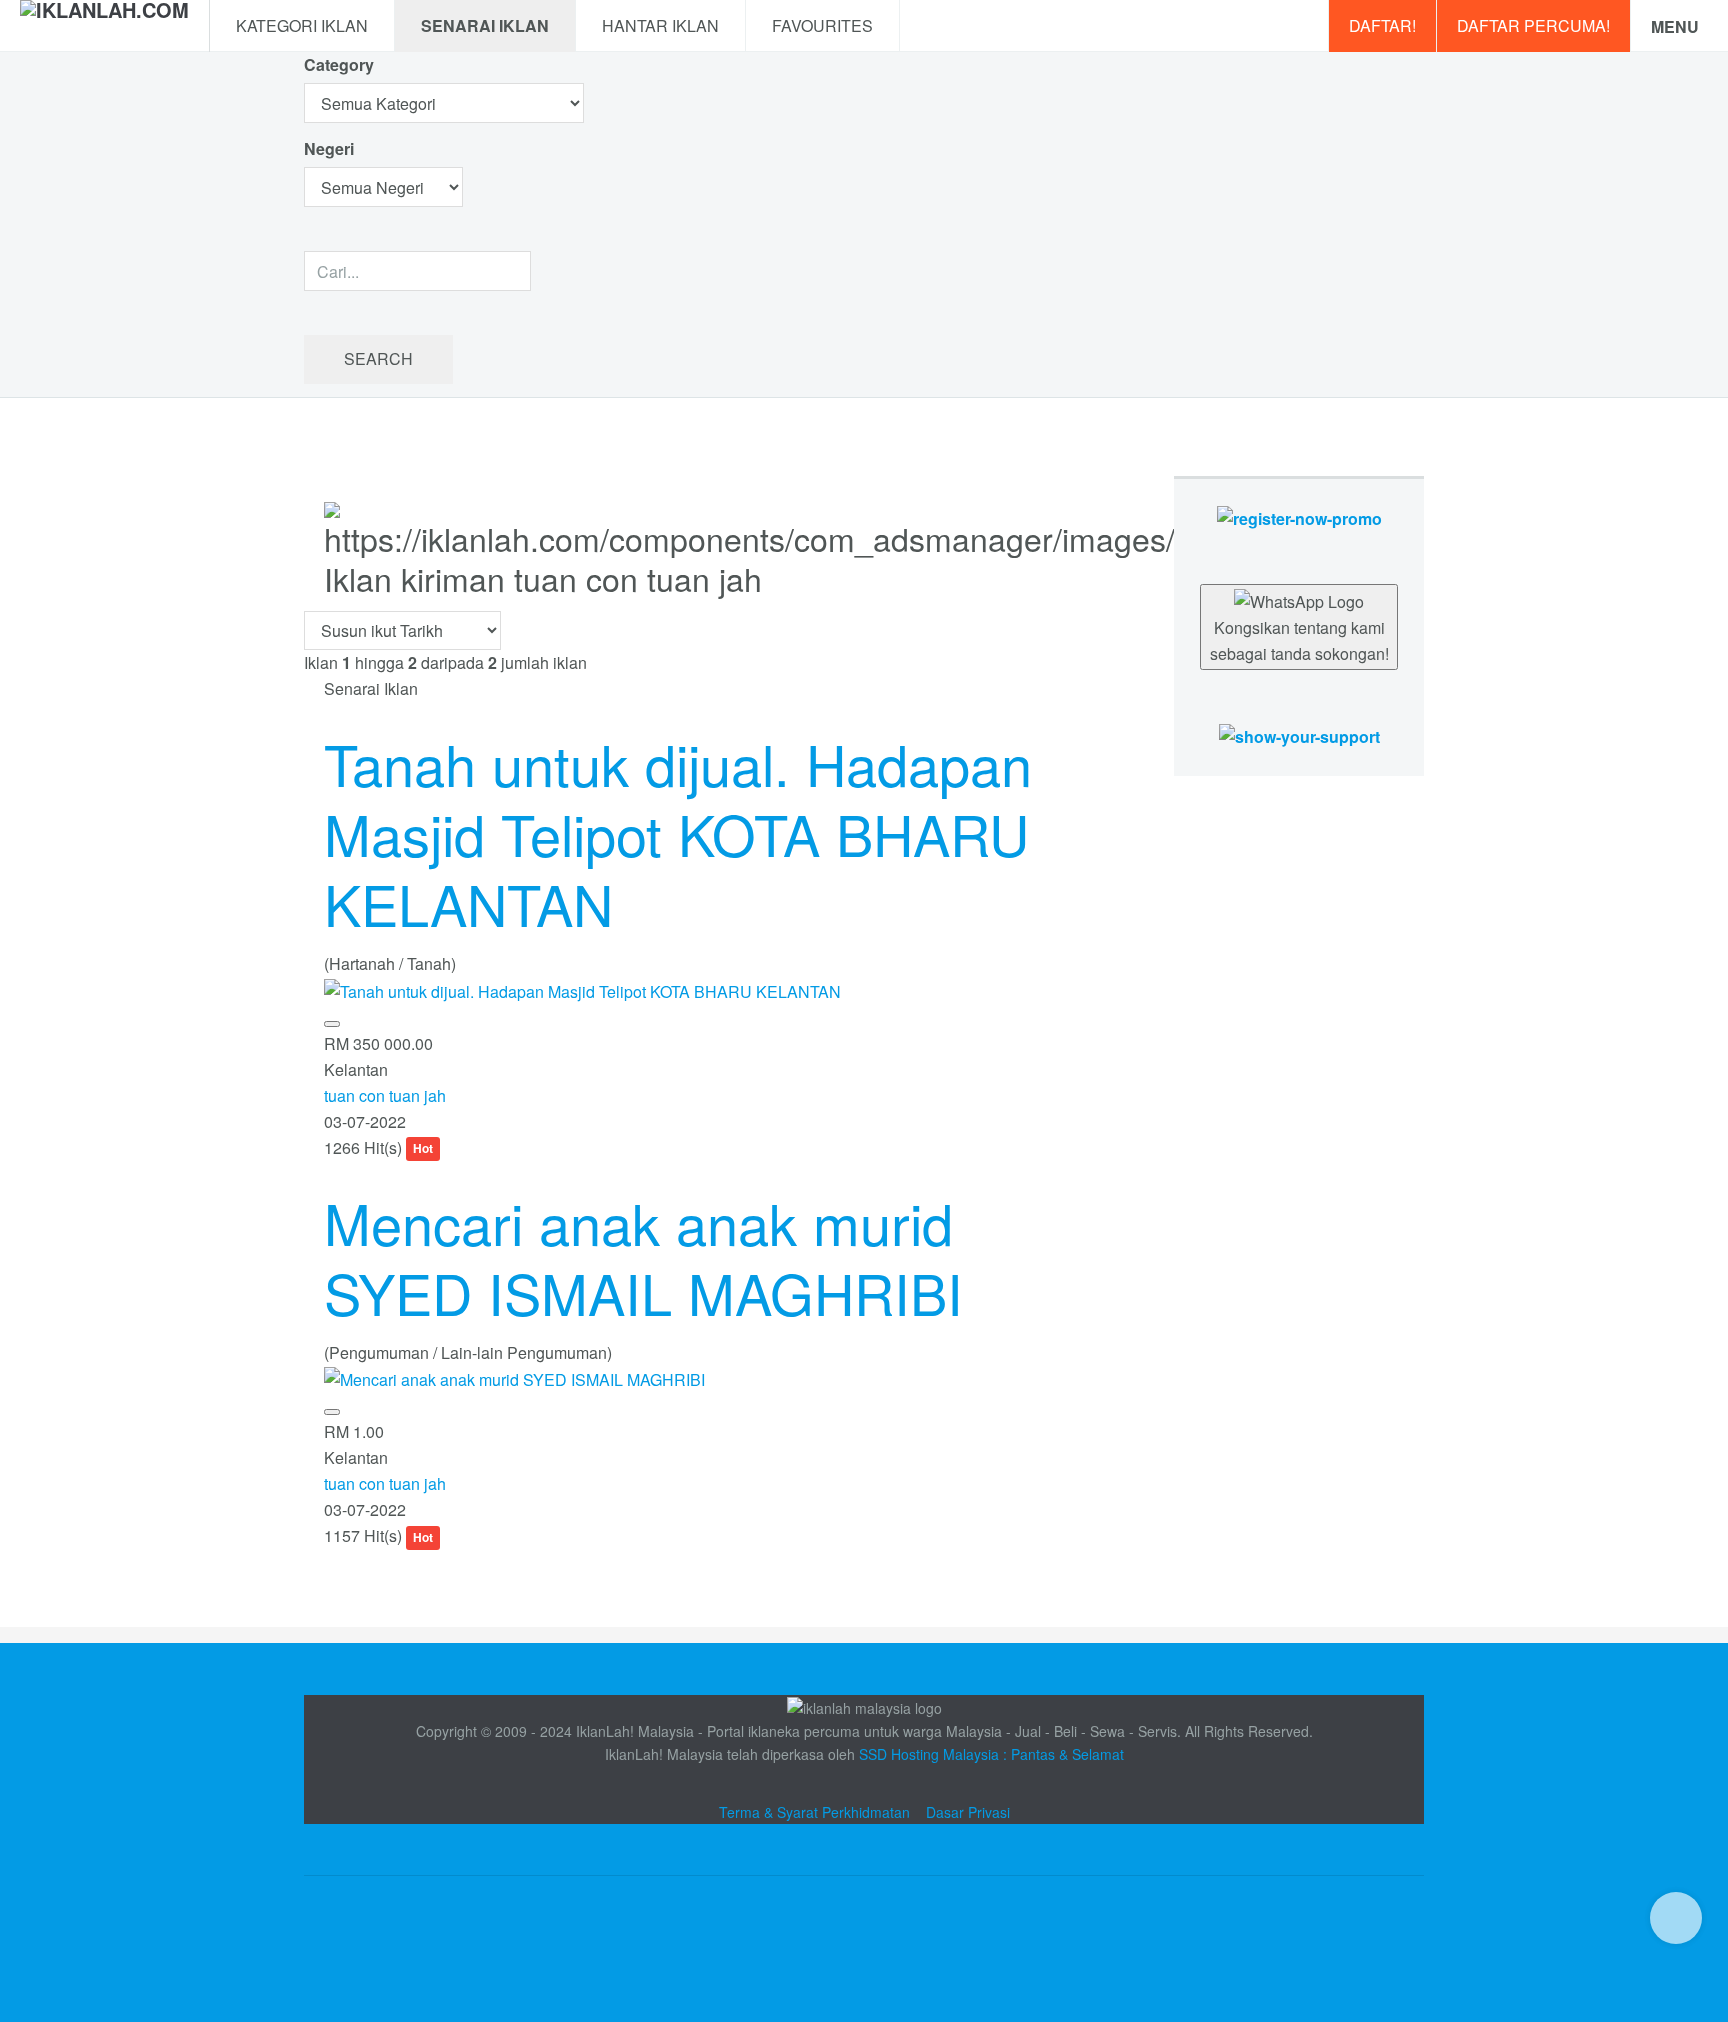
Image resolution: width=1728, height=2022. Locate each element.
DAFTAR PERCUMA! (1533, 25)
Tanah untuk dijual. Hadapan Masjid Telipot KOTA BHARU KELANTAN (678, 833)
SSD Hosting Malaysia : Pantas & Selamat (991, 1754)
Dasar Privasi (968, 1812)
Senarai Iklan (485, 25)
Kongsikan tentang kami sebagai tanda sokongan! (1299, 640)
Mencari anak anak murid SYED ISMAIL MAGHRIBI (643, 1257)
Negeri (331, 148)
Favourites (822, 25)
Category (339, 64)
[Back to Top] (1676, 1918)
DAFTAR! (1382, 25)
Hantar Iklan (660, 25)
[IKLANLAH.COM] (104, 26)
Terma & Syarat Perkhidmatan (814, 1812)
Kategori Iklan (302, 25)
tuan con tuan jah (385, 1095)
